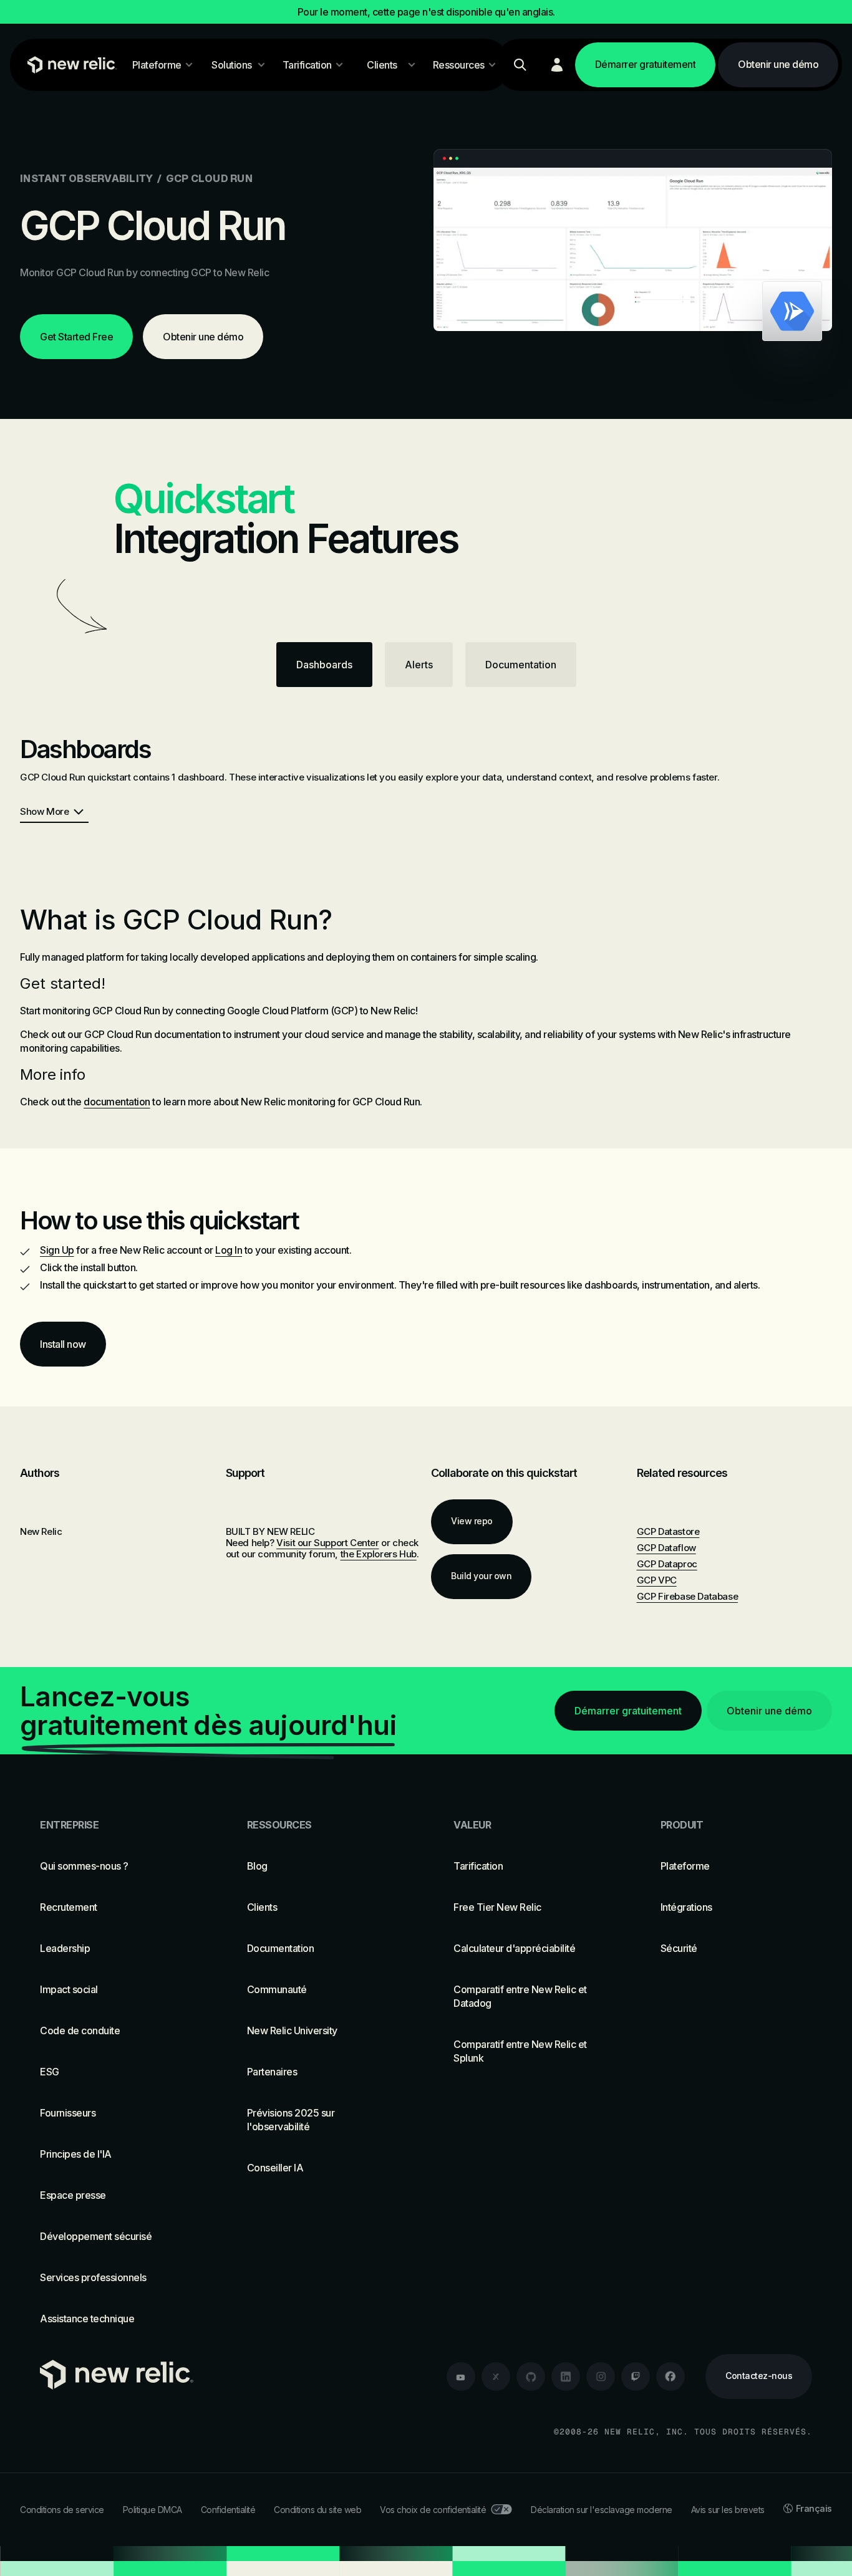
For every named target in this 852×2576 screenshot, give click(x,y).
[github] (531, 2377)
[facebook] (670, 2377)
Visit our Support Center (327, 1543)
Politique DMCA (152, 2510)
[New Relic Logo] (69, 65)
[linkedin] (566, 2377)
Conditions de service (62, 2510)
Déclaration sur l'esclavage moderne (602, 2510)
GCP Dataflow (666, 1548)
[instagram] (601, 2377)
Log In (229, 1250)
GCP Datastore (668, 1531)
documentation (117, 1102)
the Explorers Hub (379, 1554)
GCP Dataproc (667, 1564)
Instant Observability (86, 178)
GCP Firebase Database (688, 1596)
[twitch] (636, 2377)
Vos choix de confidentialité (433, 2510)
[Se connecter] (557, 65)
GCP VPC (657, 1580)
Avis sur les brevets (728, 2510)
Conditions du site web (317, 2510)
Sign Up (57, 1250)
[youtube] (461, 2377)
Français (814, 2508)
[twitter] (496, 2377)
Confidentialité (228, 2510)
